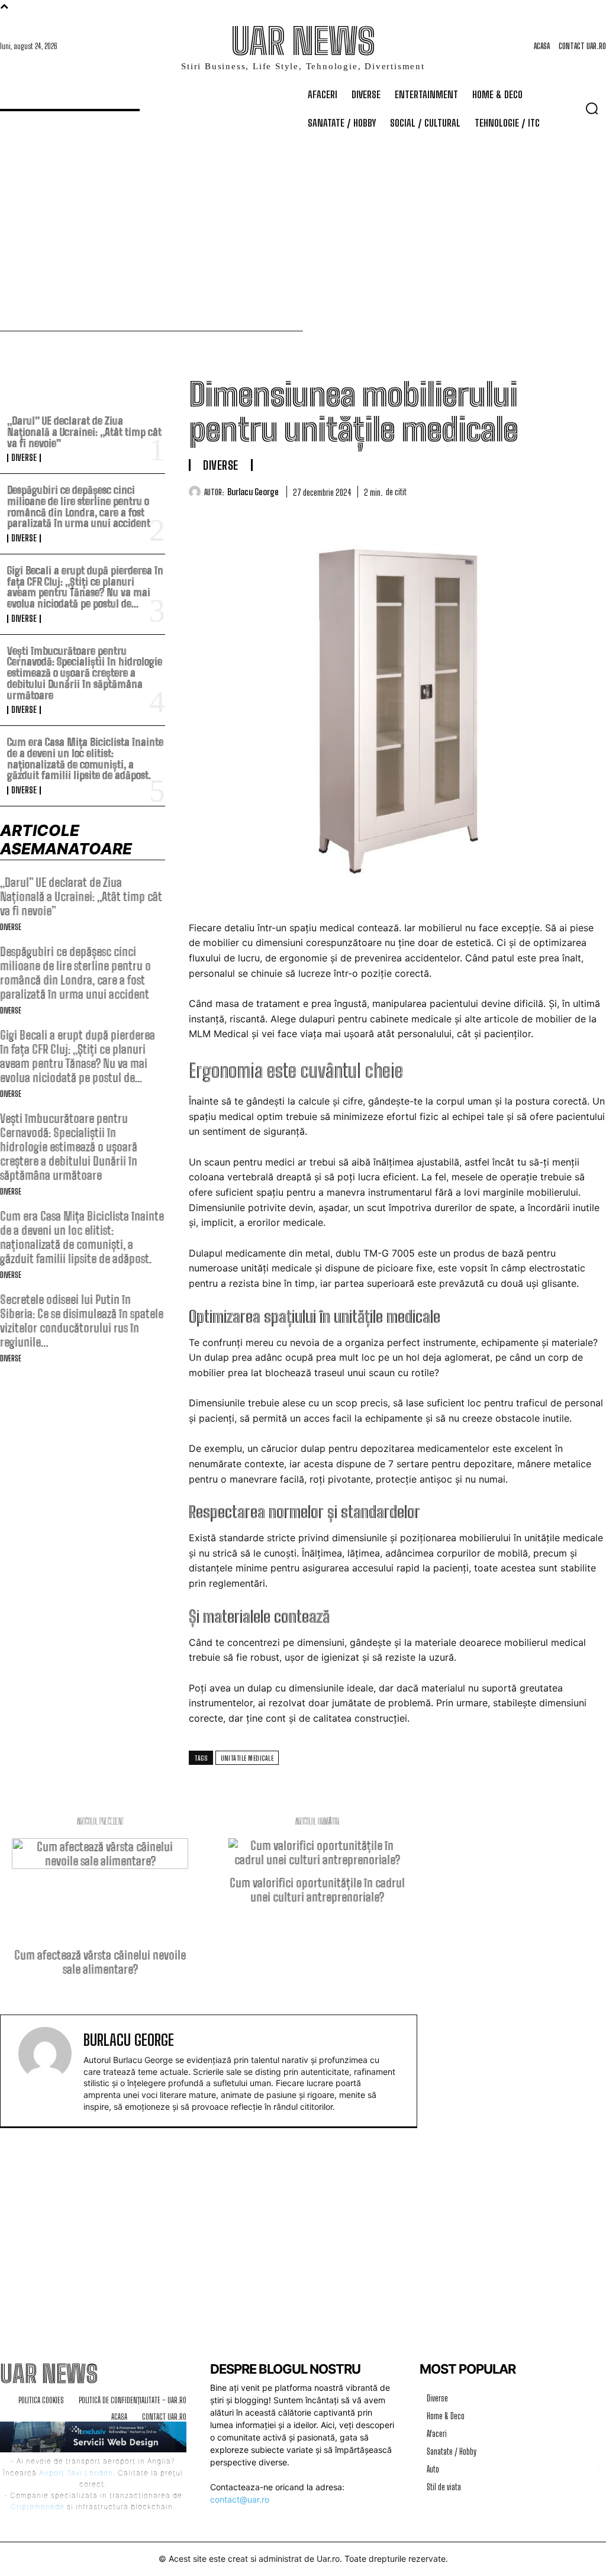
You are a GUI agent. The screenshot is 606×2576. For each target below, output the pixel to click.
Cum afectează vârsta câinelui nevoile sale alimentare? (100, 1962)
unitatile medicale (247, 1758)
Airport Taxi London (76, 2473)
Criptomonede (38, 2506)
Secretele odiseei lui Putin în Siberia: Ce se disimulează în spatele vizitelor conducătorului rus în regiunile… (82, 1321)
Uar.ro (328, 2559)
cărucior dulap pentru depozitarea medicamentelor (375, 1448)
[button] (592, 108)
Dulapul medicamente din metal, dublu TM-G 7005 (302, 1253)
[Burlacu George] (196, 492)
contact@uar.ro (240, 2499)
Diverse (24, 458)
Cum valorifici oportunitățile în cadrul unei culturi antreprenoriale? (317, 1890)
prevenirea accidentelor (407, 958)
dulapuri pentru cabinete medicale (375, 1019)
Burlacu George (253, 492)
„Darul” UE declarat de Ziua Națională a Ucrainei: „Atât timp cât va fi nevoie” (84, 432)
